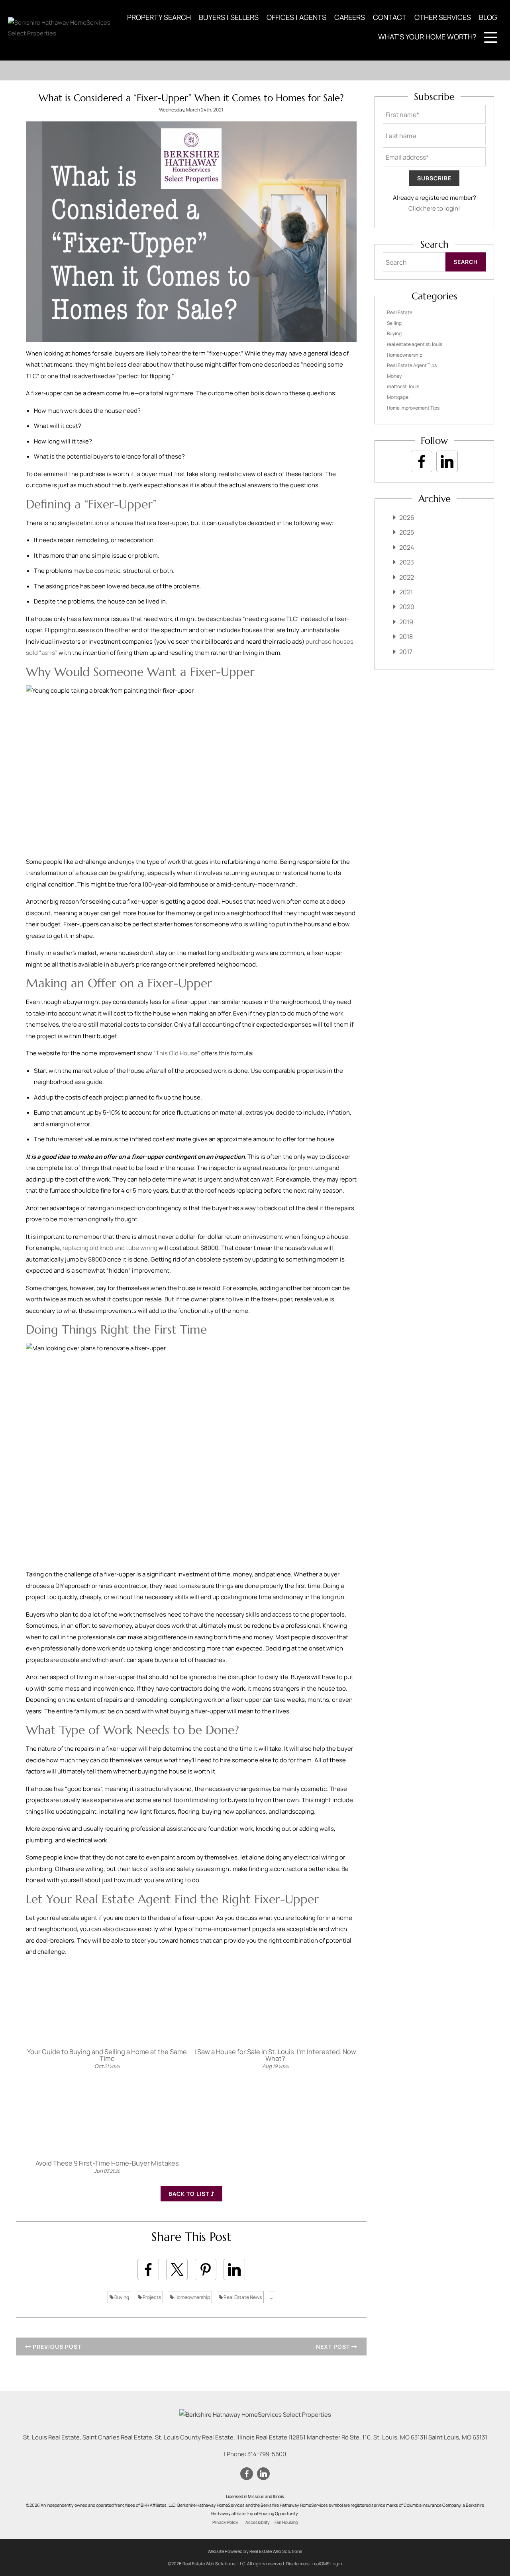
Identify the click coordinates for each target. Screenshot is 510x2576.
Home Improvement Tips (413, 408)
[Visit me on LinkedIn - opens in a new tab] (447, 461)
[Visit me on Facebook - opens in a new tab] (422, 461)
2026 (407, 518)
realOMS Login (327, 2563)
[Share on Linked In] (234, 2269)
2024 (407, 547)
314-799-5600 (267, 2454)
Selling (394, 323)
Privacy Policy (225, 2522)
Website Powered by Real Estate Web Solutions (255, 2551)
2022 (407, 577)
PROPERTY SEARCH (159, 17)
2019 (406, 622)
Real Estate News (242, 2297)
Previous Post (56, 2347)
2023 (407, 562)
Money (394, 376)
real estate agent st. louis (415, 344)
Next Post (334, 2347)
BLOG (488, 17)
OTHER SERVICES (443, 17)
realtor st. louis (403, 386)
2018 (406, 637)
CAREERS (350, 17)
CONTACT (390, 17)
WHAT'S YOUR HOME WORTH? (427, 37)
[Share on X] (177, 2269)
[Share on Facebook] (148, 2269)
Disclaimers (298, 2563)
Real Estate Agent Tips (412, 365)
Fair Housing (286, 2522)
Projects (151, 2297)
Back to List (190, 2194)
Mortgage (398, 397)
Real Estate (400, 312)
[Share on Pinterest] (206, 2269)
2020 (407, 607)
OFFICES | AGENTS (296, 17)
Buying (121, 2297)
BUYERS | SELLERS (229, 17)
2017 (406, 652)
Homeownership (192, 2297)
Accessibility (258, 2522)
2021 (406, 592)
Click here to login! (434, 208)
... (272, 2297)
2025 (407, 532)
